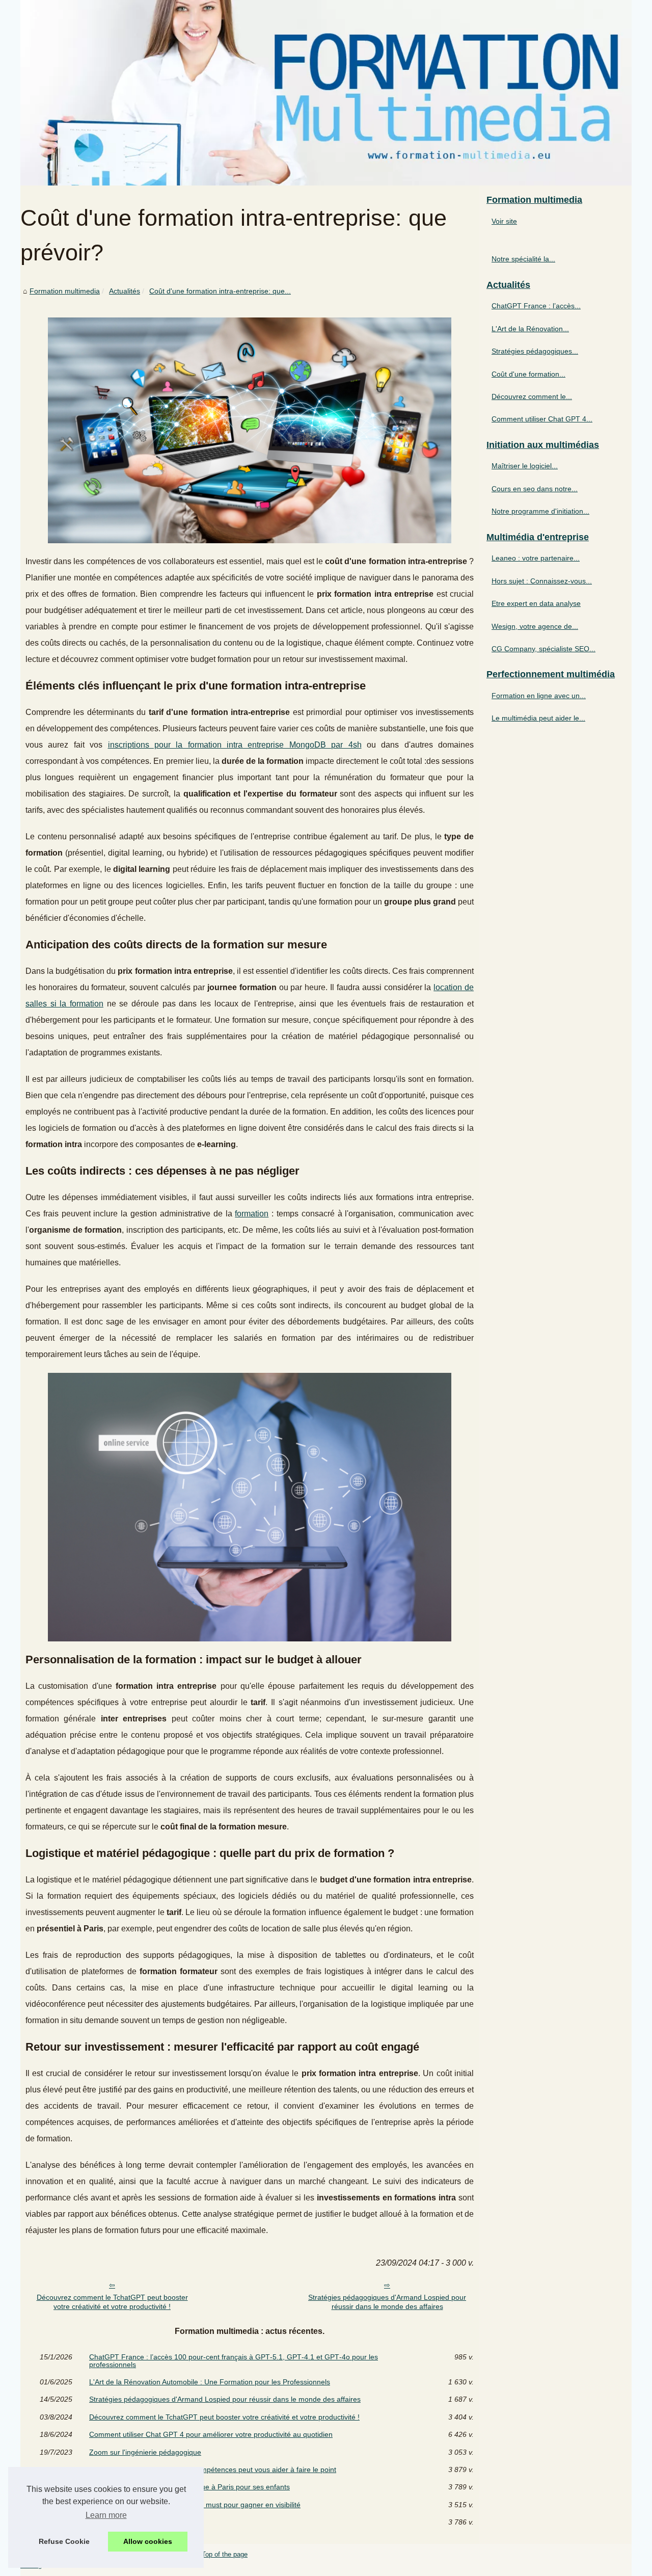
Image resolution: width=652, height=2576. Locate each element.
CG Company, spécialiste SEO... (544, 649)
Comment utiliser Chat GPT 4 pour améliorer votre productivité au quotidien (211, 2434)
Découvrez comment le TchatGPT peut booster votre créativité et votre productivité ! (112, 2302)
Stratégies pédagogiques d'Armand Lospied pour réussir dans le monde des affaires (387, 2302)
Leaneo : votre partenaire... (536, 558)
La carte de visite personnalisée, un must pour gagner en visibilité (195, 2505)
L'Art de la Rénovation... (530, 329)
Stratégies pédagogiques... (535, 351)
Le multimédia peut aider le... (538, 718)
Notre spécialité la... (523, 259)
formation (252, 1214)
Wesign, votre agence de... (535, 626)
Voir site (504, 221)
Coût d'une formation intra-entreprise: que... (220, 291)
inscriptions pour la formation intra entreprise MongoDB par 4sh (235, 745)
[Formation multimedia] (326, 93)
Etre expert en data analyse (536, 603)
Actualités (125, 291)
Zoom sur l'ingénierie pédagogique (145, 2452)
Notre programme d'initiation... (540, 511)
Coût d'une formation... (528, 374)
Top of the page (225, 2554)
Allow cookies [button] (148, 2541)
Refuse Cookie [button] (64, 2541)
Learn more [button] (106, 2515)
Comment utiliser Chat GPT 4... (542, 419)
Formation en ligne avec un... (539, 696)
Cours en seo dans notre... (535, 489)
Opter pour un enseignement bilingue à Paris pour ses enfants (189, 2487)
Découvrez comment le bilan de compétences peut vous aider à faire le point (213, 2469)
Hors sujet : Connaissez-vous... (542, 581)
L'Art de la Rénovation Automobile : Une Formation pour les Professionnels (210, 2382)
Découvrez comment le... (532, 396)
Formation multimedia (65, 291)
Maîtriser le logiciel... (525, 466)
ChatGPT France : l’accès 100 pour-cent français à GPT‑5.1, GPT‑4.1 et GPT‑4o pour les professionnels (234, 2361)
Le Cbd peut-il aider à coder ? (137, 2522)
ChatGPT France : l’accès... (536, 306)
